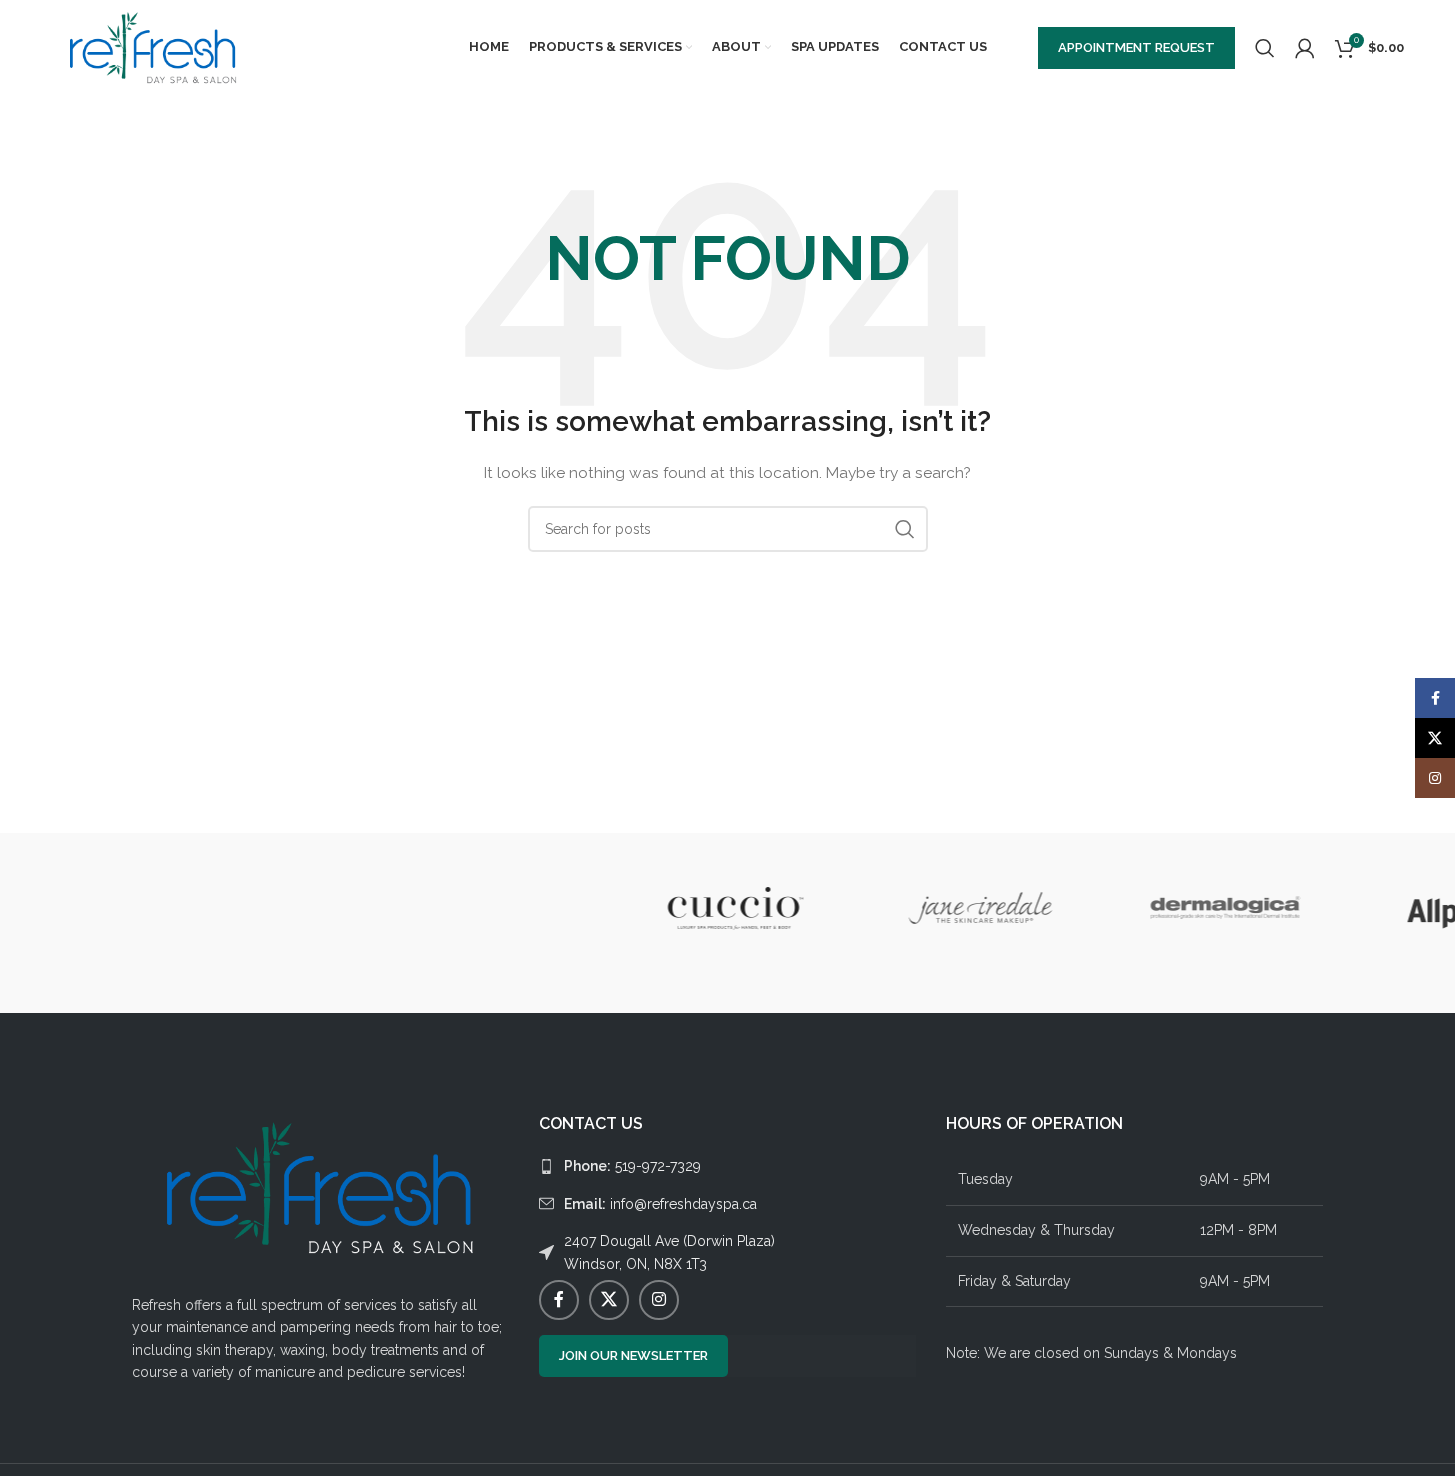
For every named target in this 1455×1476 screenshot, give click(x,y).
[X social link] (609, 1300)
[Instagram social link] (659, 1300)
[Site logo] (153, 46)
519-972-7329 (632, 1166)
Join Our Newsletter (633, 1355)
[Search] (1265, 48)
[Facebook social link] (559, 1300)
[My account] (1305, 48)
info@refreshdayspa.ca (660, 1204)
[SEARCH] (905, 529)
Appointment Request (1136, 47)
